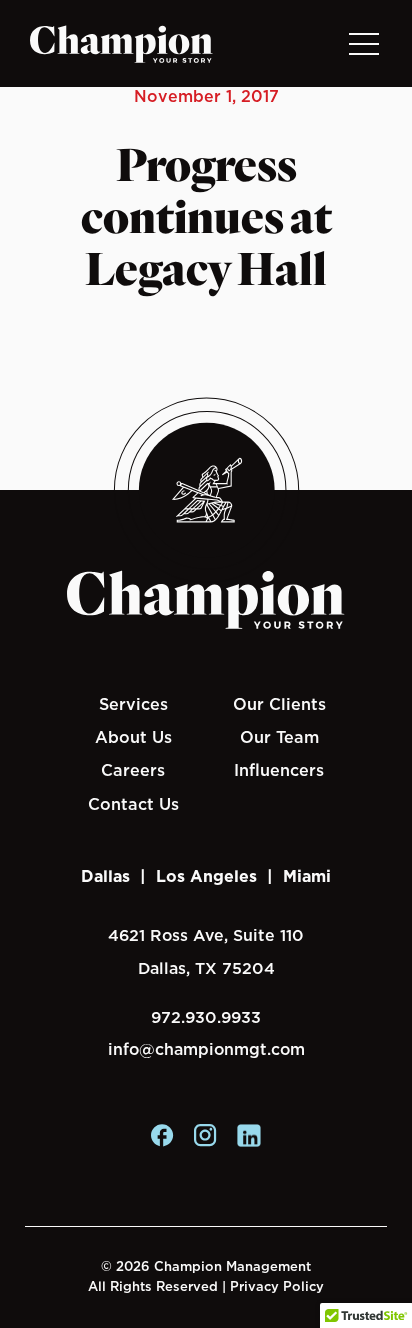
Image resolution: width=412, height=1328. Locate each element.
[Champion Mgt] (121, 44)
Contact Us (133, 804)
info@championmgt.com (206, 1049)
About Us (133, 737)
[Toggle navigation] (363, 43)
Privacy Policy (277, 1286)
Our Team (279, 737)
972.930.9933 (206, 1017)
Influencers (279, 770)
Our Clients (279, 704)
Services (133, 704)
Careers (133, 770)
